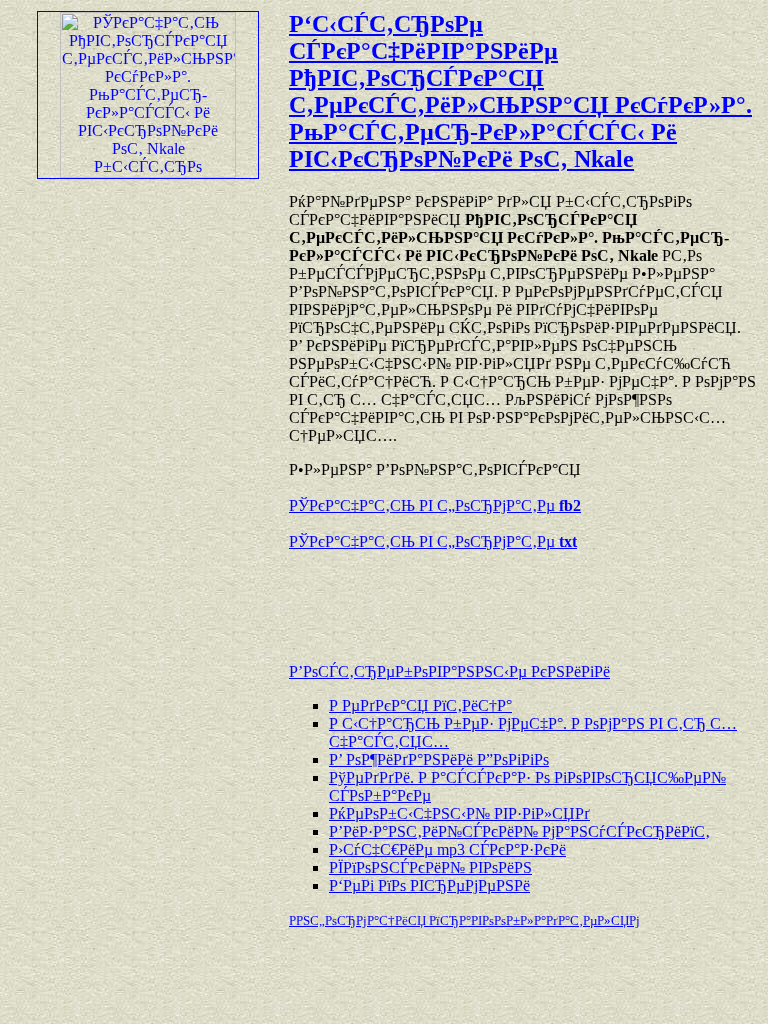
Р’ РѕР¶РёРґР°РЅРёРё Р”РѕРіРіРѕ (439, 759)
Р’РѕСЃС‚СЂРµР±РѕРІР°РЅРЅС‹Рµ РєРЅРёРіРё (449, 671)
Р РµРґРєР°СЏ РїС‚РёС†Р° (420, 705)
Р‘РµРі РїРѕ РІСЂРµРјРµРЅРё (429, 885)
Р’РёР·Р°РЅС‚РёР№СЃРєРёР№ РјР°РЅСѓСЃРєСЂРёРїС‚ (519, 831)
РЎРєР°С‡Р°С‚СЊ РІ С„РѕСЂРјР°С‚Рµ (435, 505)
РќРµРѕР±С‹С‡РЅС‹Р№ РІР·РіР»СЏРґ (459, 813)
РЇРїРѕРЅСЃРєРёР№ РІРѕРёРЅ (430, 867)
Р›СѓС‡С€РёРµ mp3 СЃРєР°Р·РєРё (447, 849)
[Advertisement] (523, 597)
